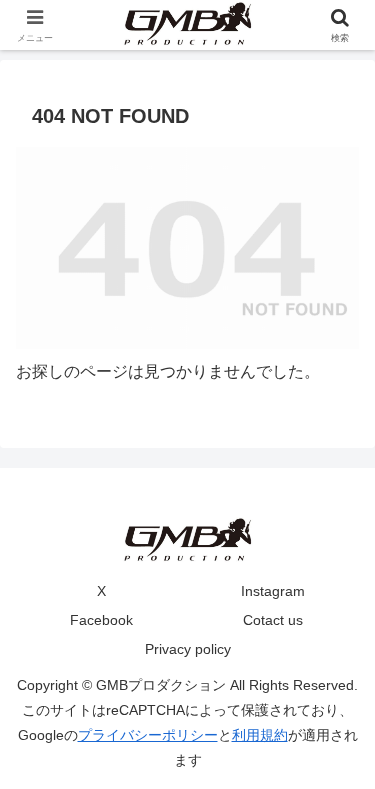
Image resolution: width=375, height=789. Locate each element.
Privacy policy (188, 649)
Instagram (273, 591)
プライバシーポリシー (148, 735)
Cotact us (273, 620)
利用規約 (260, 735)
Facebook (101, 620)
